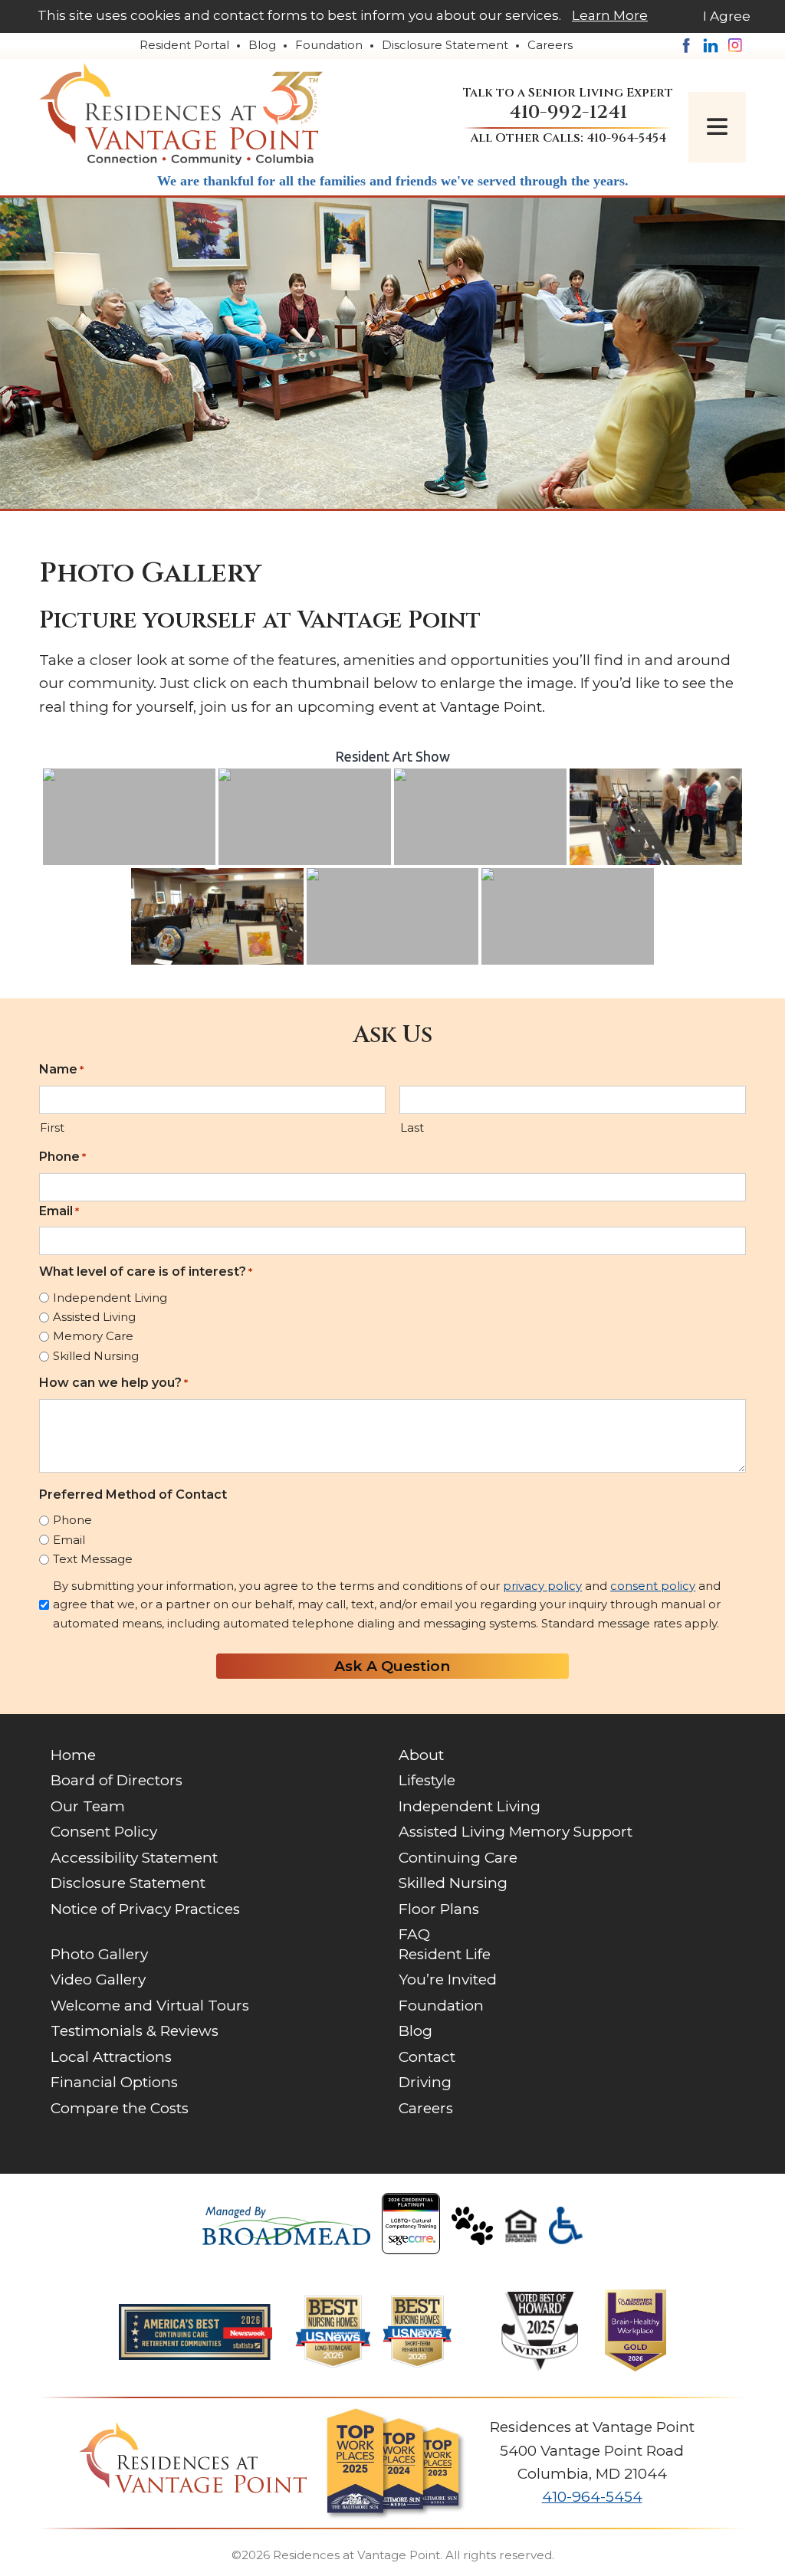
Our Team (88, 1806)
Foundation (329, 45)
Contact (427, 2057)
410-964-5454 (626, 138)
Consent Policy (104, 1832)
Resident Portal (184, 45)
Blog (262, 45)
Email (59, 1211)
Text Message (93, 1559)
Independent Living (110, 1298)
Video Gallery (98, 1980)
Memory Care (93, 1336)
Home (73, 1755)
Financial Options (114, 2082)
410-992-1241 (568, 112)
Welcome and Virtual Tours (150, 2006)
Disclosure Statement (445, 45)
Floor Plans (439, 1909)
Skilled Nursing (96, 1356)
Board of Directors (117, 1780)
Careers (550, 45)
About (421, 1755)
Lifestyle (427, 1780)
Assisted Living (94, 1317)
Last (412, 1127)
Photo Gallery (99, 1954)
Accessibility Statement (134, 1858)
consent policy (653, 1586)
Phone (62, 1157)
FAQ (414, 1934)
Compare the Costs (120, 2108)
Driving (425, 2082)
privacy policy (542, 1586)
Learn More (610, 15)
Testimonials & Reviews (135, 2031)
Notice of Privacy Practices (145, 1909)
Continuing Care (458, 1858)
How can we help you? (113, 1383)
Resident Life (445, 1954)
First (52, 1127)
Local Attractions (111, 2057)
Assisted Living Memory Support (516, 1832)
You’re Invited (448, 1980)
